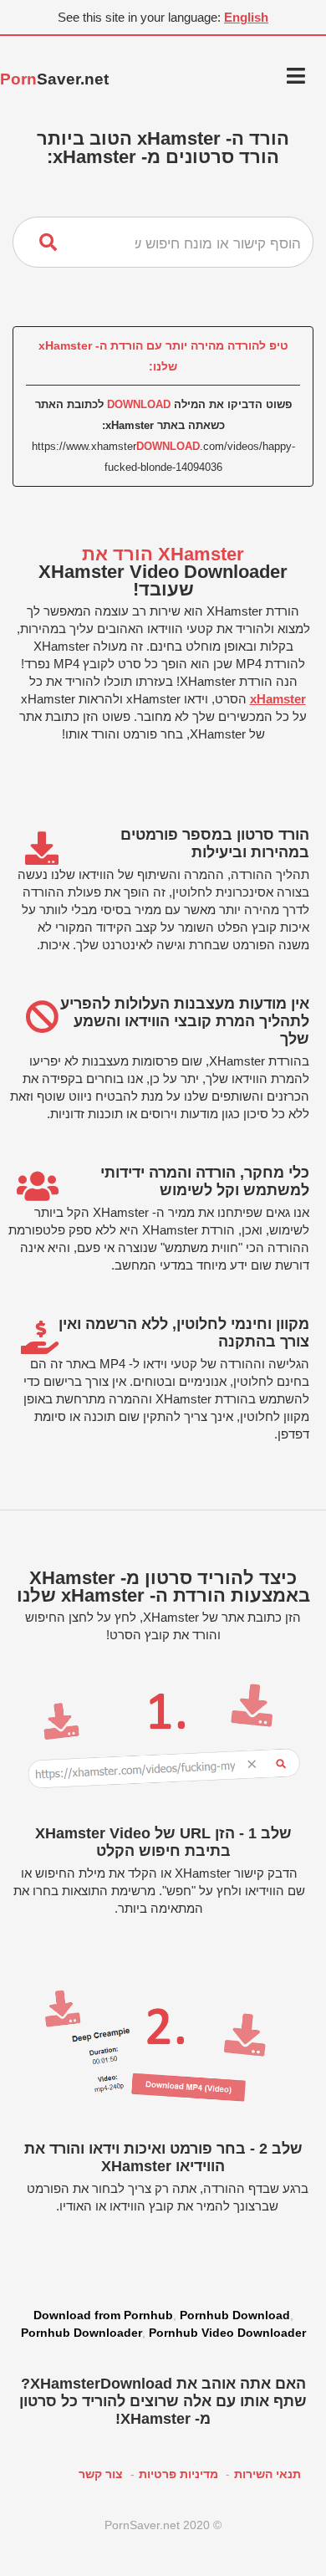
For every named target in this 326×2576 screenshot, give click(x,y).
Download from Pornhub (103, 2315)
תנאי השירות (267, 2474)
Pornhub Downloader (81, 2333)
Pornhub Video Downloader (227, 2333)
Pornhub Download (235, 2315)
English (246, 17)
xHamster (278, 699)
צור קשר (101, 2474)
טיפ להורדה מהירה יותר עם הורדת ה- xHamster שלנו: (163, 356)
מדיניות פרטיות (178, 2474)
